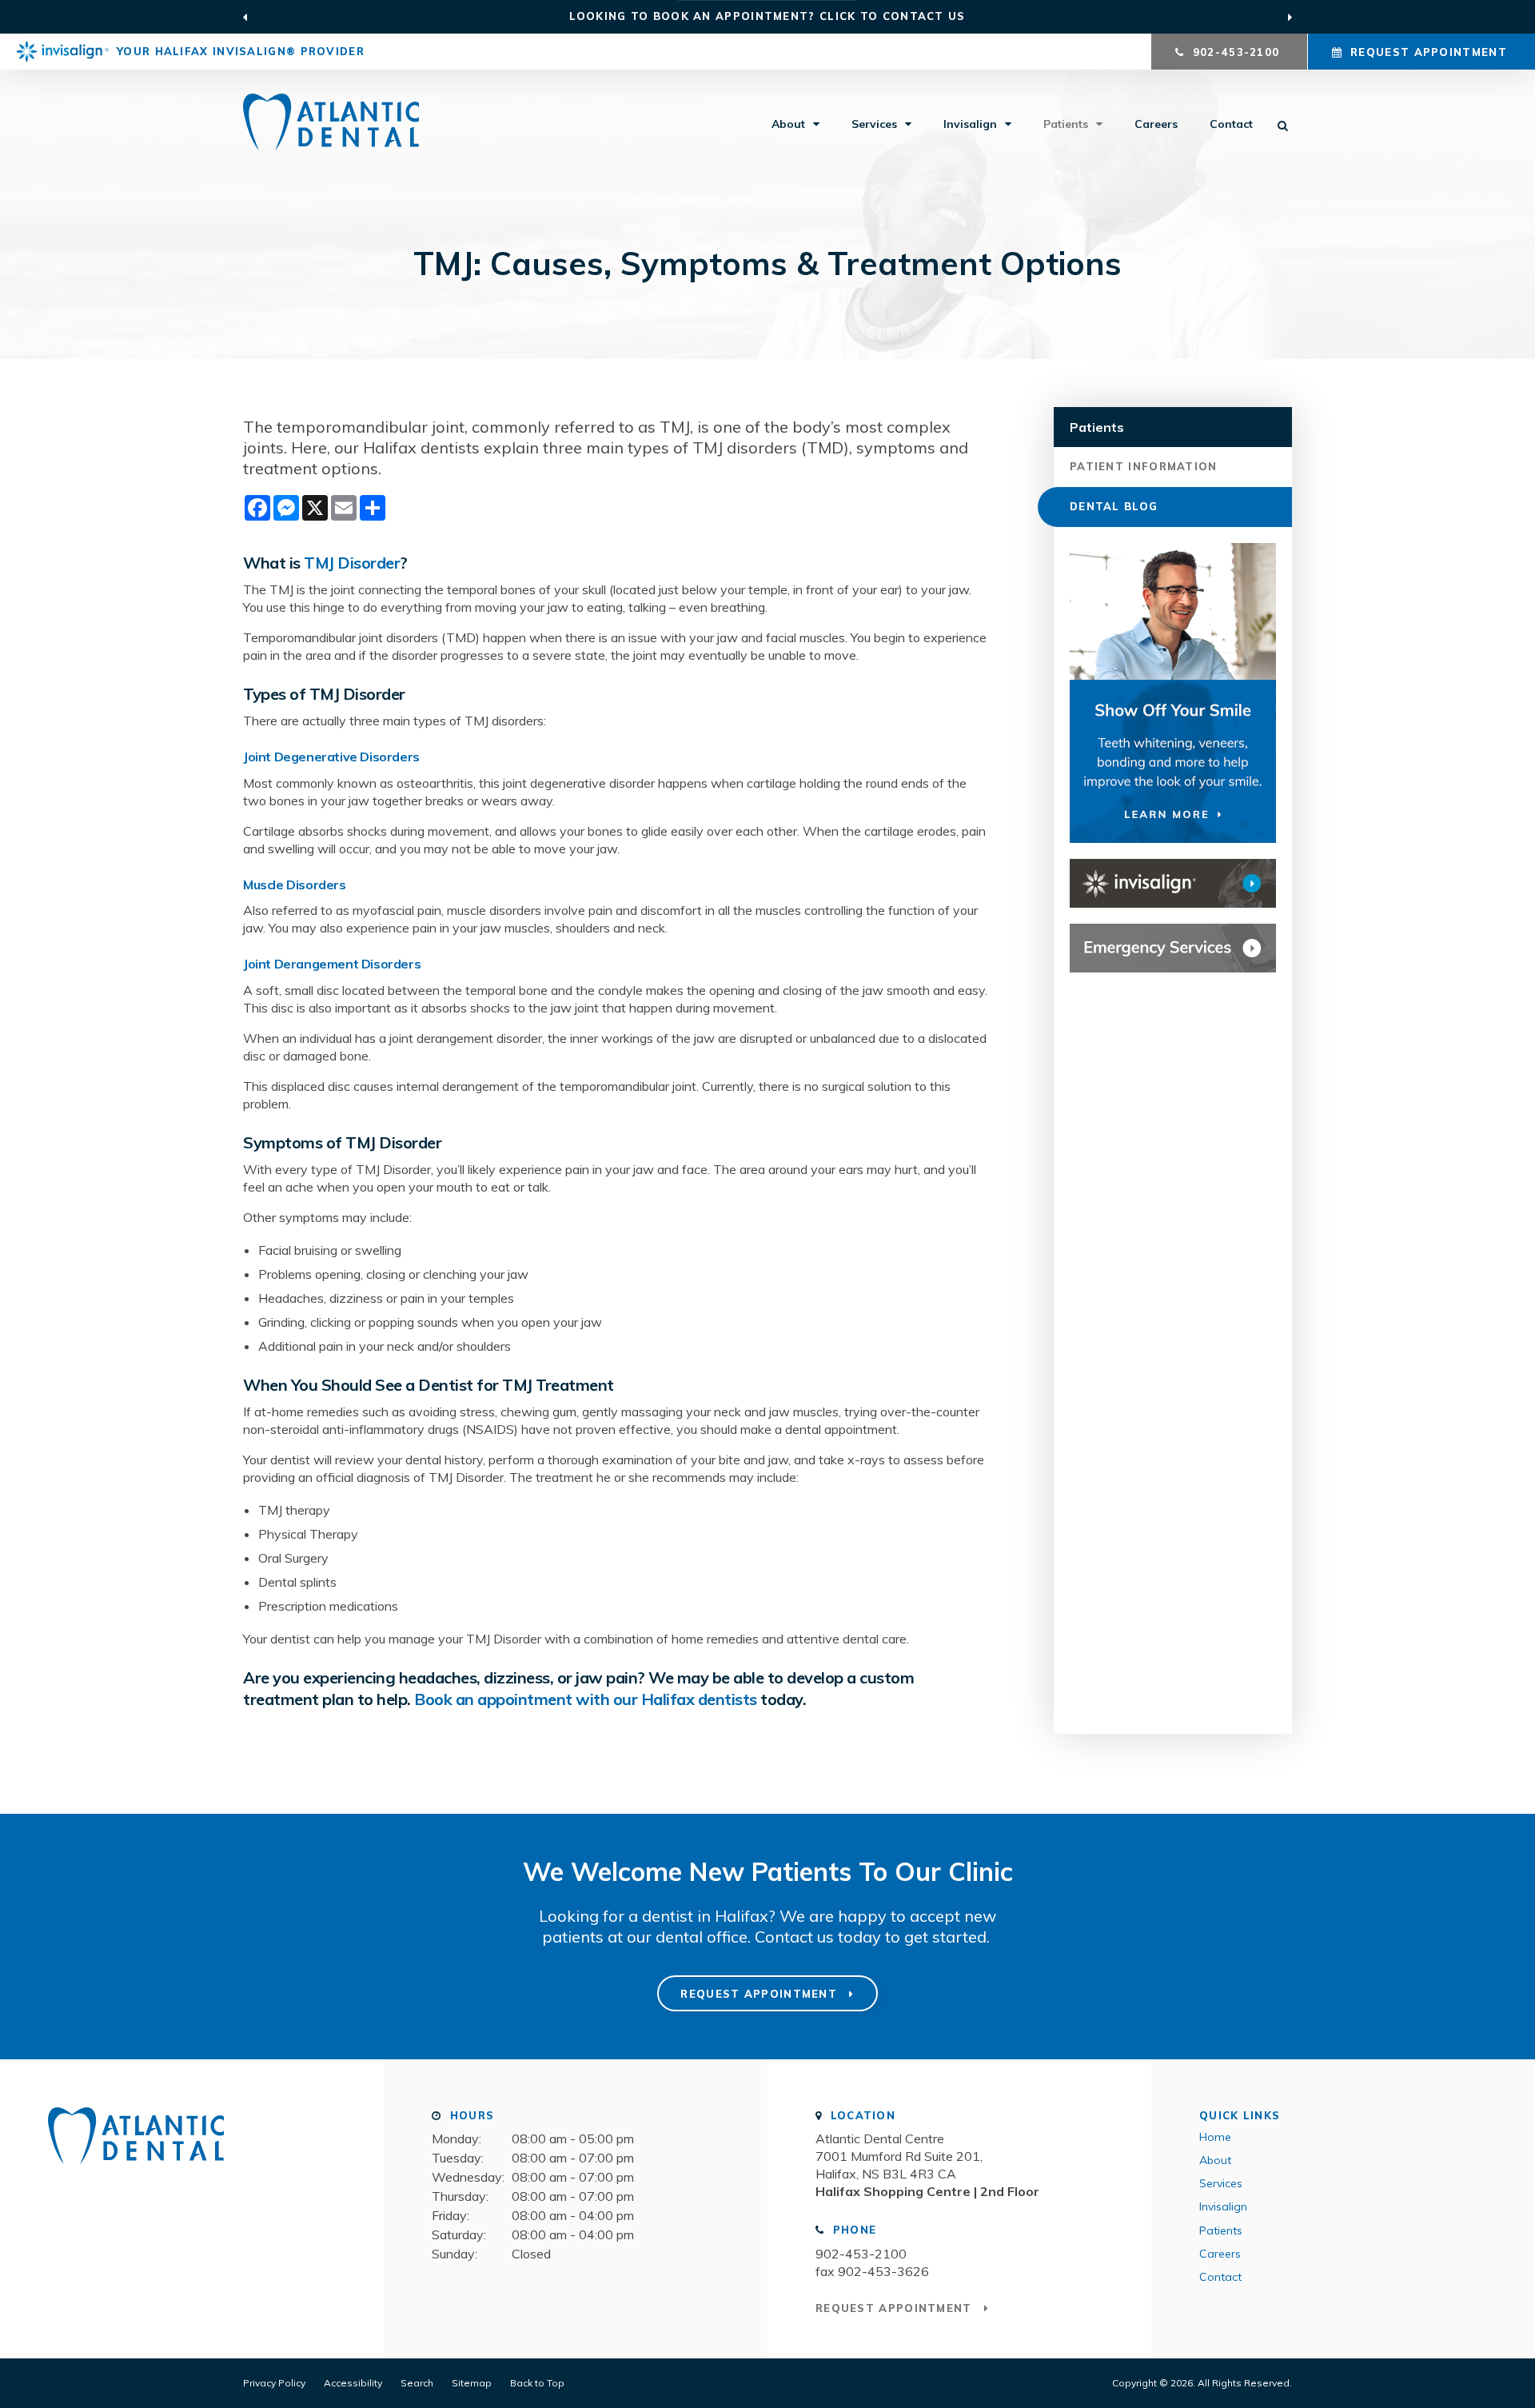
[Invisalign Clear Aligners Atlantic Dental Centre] (1173, 883)
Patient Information (1144, 466)
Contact (1231, 124)
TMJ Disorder (352, 563)
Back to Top (537, 2383)
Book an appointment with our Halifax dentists (586, 1699)
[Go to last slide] (245, 17)
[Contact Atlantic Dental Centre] (1173, 948)
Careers (1156, 124)
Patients (1066, 124)
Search (417, 2383)
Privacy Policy (274, 2383)
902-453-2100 (861, 2254)
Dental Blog (1114, 506)
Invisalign (970, 124)
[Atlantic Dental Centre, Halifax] (136, 2170)
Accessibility (353, 2383)
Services (874, 124)
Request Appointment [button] (1429, 52)
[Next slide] (1290, 17)
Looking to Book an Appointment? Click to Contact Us (767, 16)
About (788, 124)
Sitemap (472, 2383)
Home (1215, 2137)
